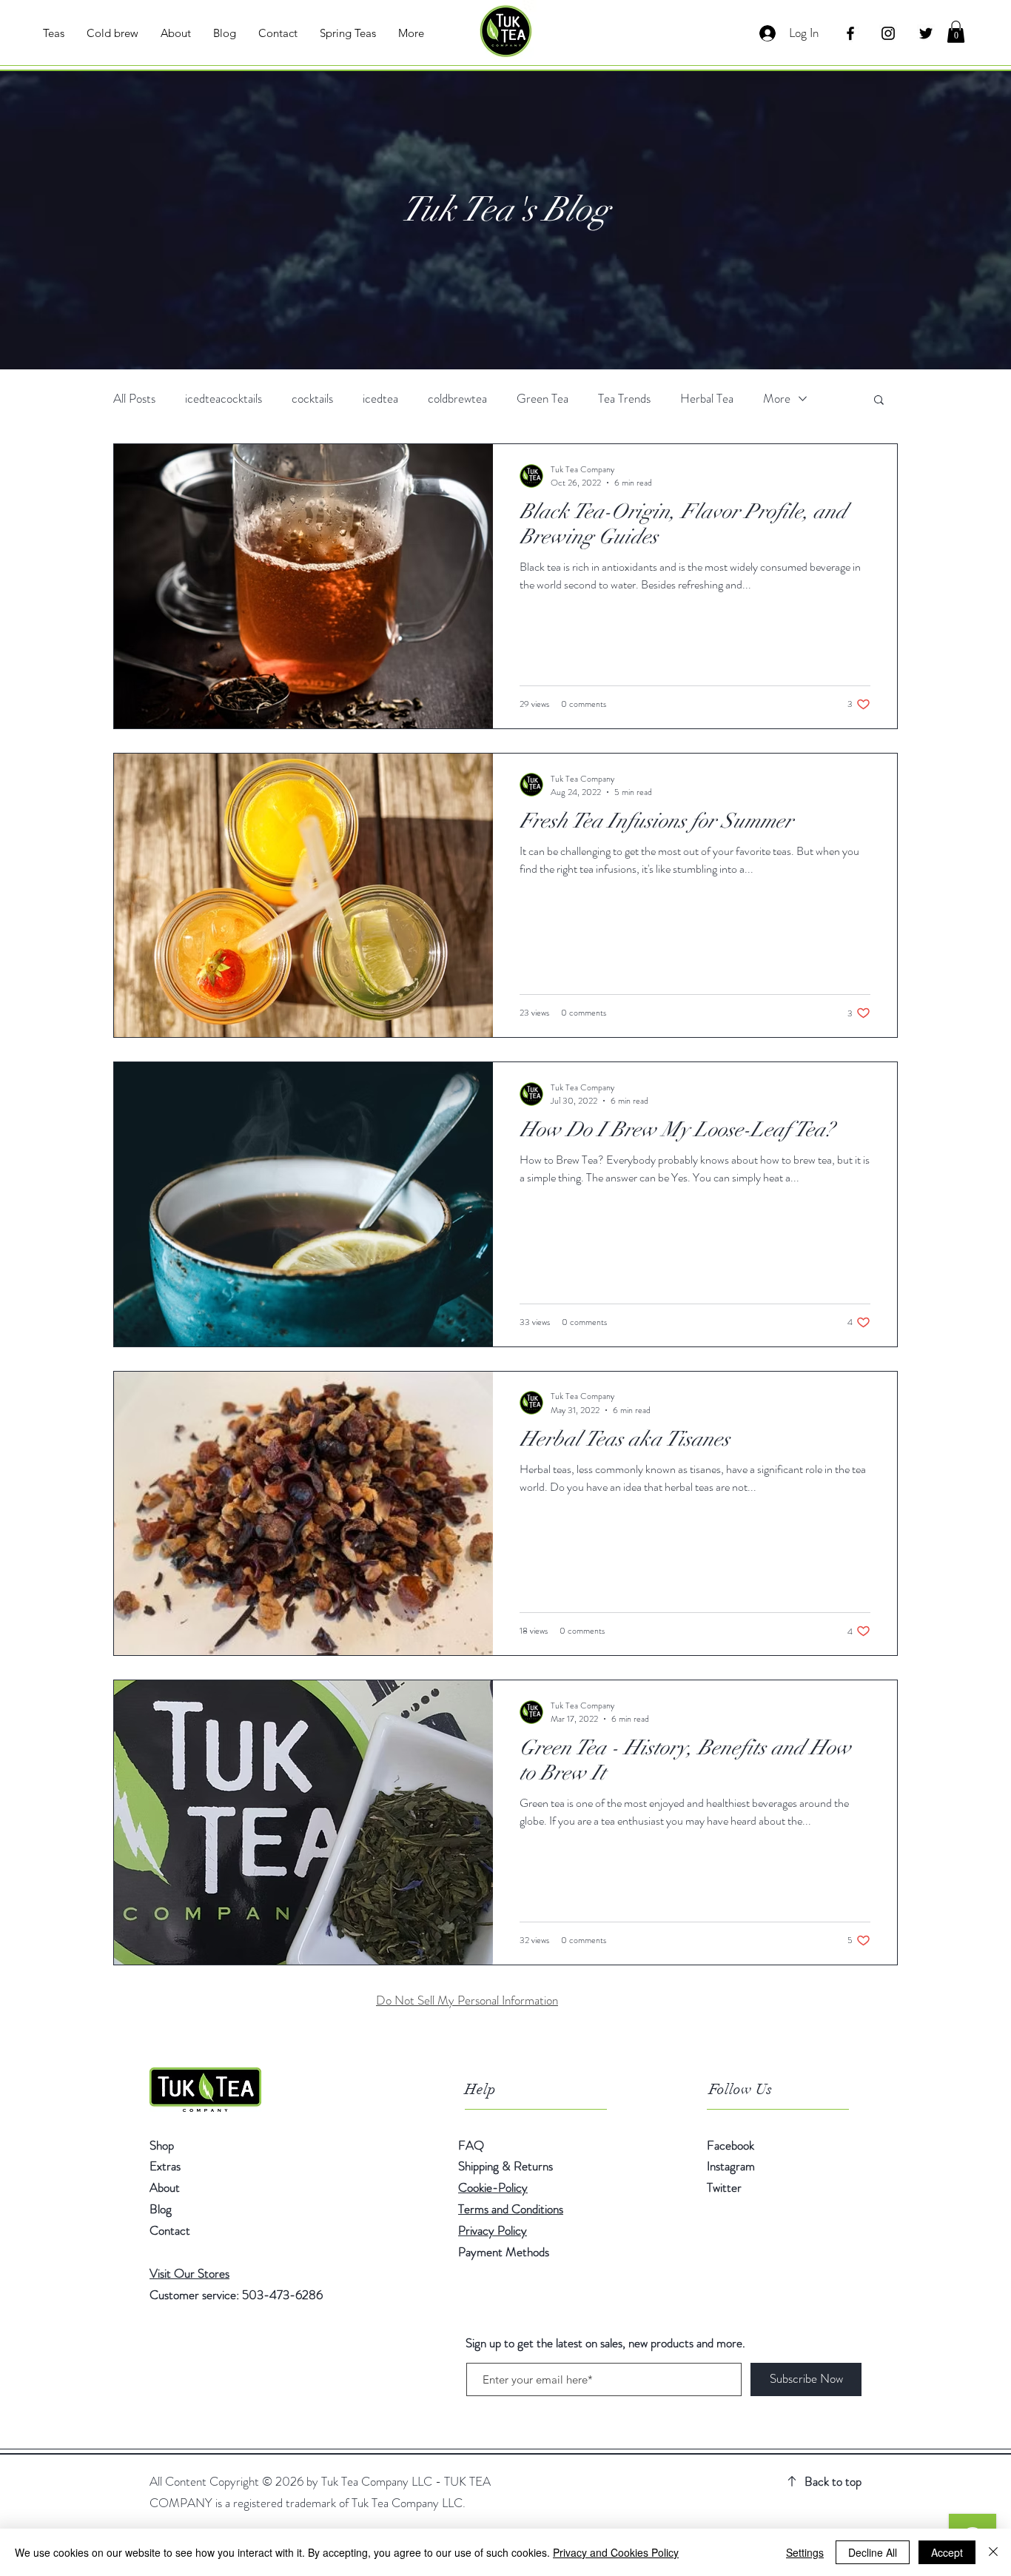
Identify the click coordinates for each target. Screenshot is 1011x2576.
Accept (947, 2552)
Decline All (873, 2552)
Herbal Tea (707, 399)
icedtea (380, 399)
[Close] (993, 2552)
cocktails (312, 399)
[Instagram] (888, 33)
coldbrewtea (457, 399)
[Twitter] (926, 33)
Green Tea (543, 399)
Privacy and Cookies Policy (616, 2552)
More (777, 399)
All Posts (134, 399)
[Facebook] (850, 33)
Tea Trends (624, 399)
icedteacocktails (224, 399)
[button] (956, 32)
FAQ (471, 2145)
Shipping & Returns (507, 2166)
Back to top (833, 2481)
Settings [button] (805, 2552)
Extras (165, 2166)
